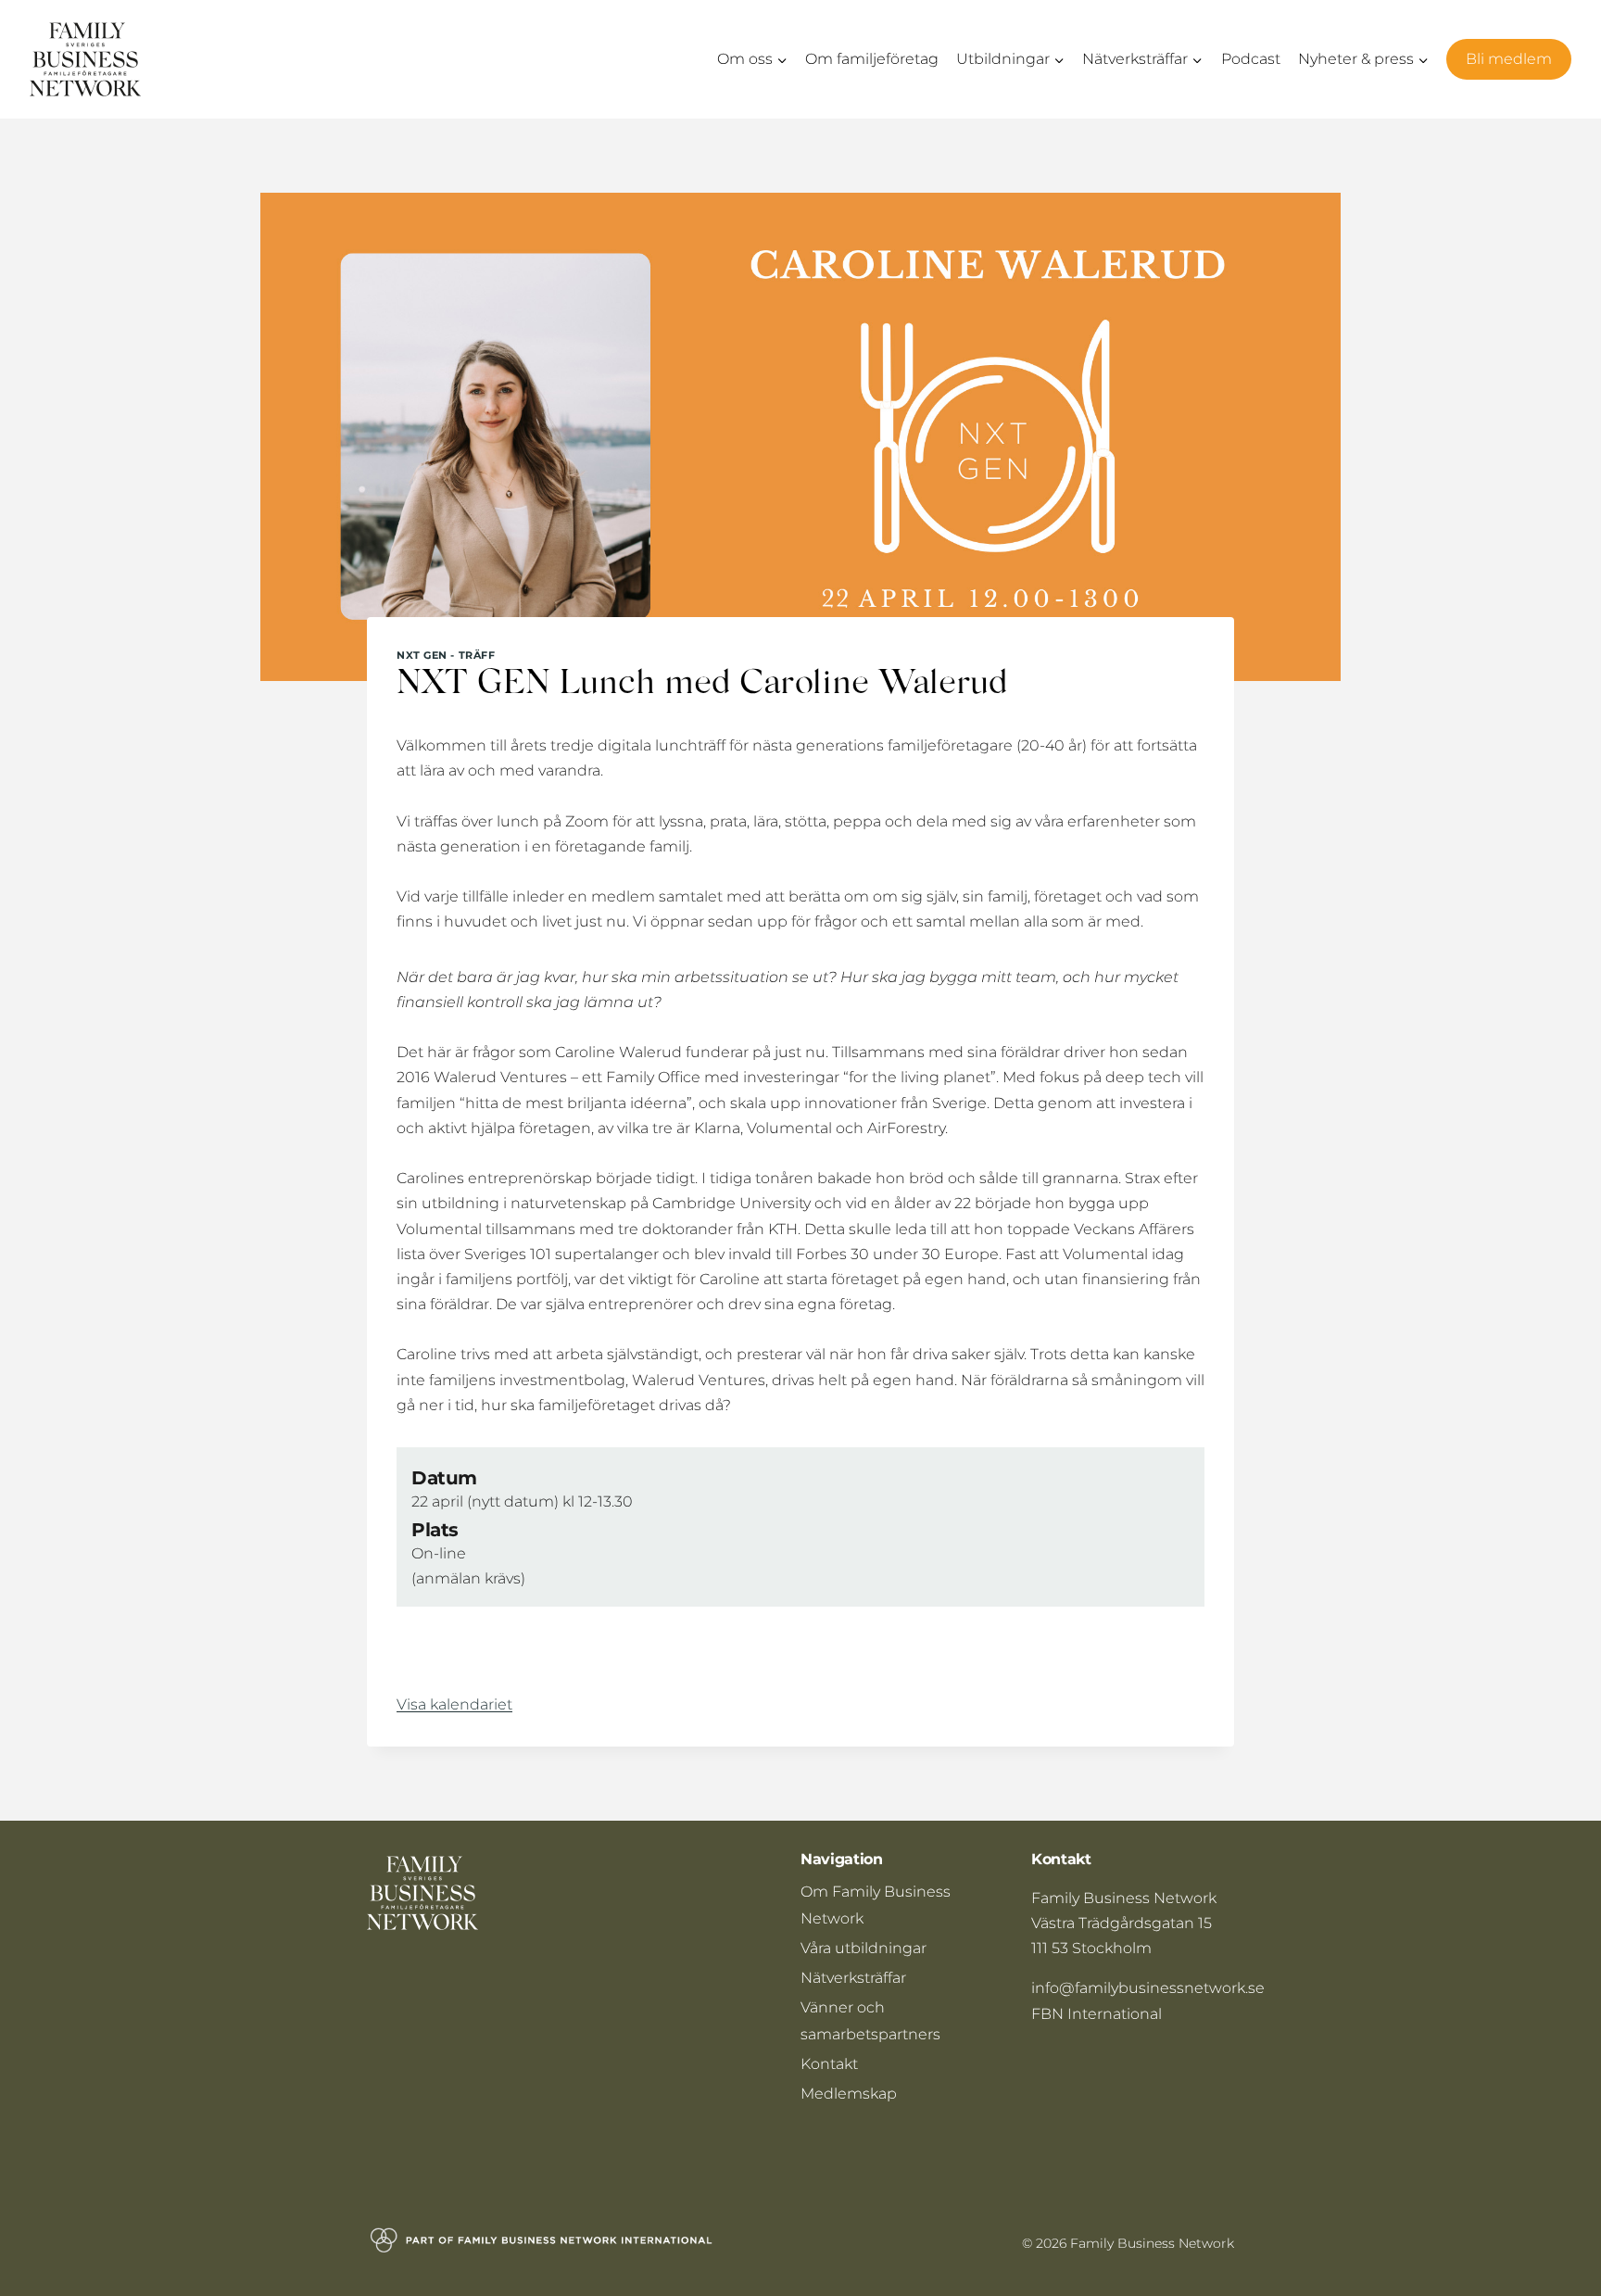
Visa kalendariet (454, 1704)
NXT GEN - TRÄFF (446, 655)
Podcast (1251, 59)
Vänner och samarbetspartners (870, 2021)
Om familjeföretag (872, 59)
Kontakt (829, 2064)
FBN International (1097, 2014)
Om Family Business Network (876, 1905)
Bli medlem (1509, 59)
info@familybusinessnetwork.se (1148, 1988)
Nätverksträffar (853, 1978)
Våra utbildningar (864, 1948)
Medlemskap (849, 2094)
